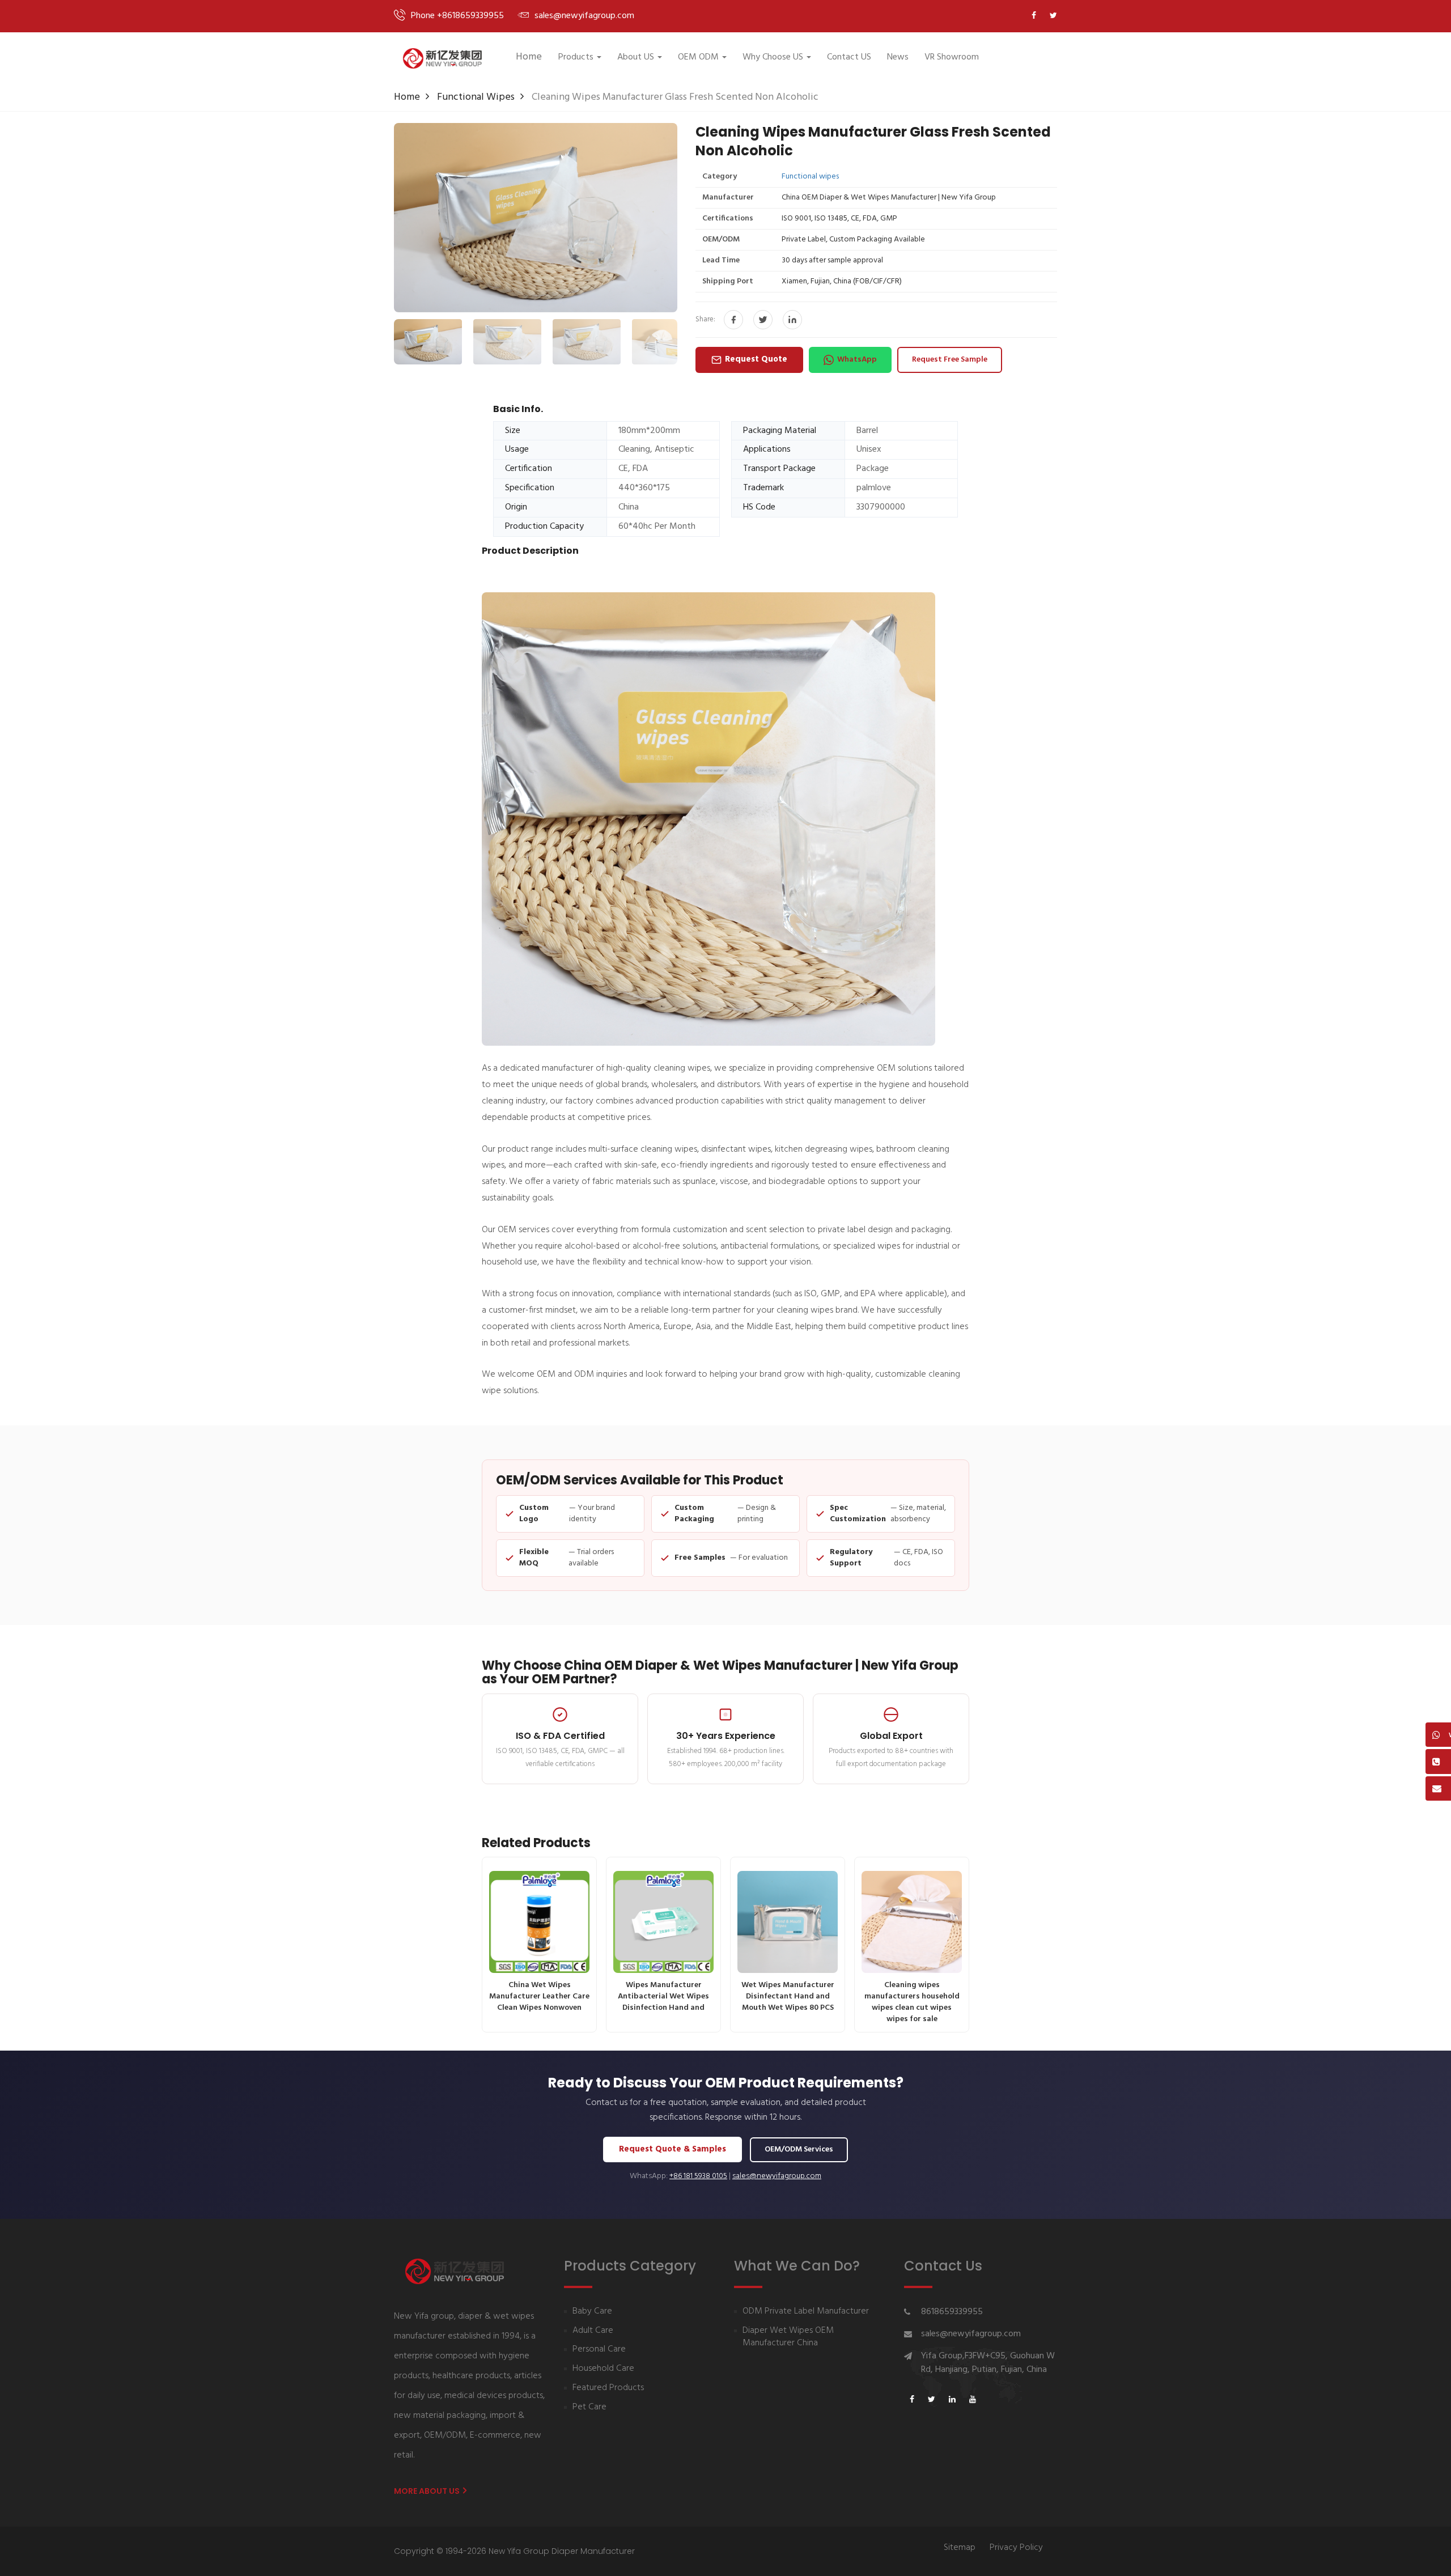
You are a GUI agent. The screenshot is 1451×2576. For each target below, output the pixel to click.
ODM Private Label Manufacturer (806, 2312)
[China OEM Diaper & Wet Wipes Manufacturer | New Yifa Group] (442, 58)
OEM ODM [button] (698, 57)
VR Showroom (952, 57)
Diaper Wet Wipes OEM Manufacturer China (788, 2337)
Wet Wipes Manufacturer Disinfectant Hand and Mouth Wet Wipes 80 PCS (788, 1996)
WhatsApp (857, 360)
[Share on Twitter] (763, 320)
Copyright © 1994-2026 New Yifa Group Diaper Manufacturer (514, 2551)
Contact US (849, 57)
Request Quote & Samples (673, 2149)
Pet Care (589, 2407)
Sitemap (960, 2548)
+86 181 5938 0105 (698, 2176)
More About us (428, 2491)
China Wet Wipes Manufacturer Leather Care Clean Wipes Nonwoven (539, 1996)
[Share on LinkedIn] (792, 320)
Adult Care (593, 2331)
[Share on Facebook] (733, 320)
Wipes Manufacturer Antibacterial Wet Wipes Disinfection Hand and (663, 1996)
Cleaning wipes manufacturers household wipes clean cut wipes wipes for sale (912, 2002)
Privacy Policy (1016, 2548)
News (898, 57)
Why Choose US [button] (773, 57)
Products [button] (576, 57)
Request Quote (756, 359)
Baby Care (592, 2312)
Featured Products (608, 2388)
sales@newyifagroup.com (777, 2176)
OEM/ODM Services (799, 2150)
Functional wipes (476, 97)
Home (529, 57)
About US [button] (636, 57)
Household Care (603, 2369)
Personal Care (599, 2350)
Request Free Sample (950, 360)
